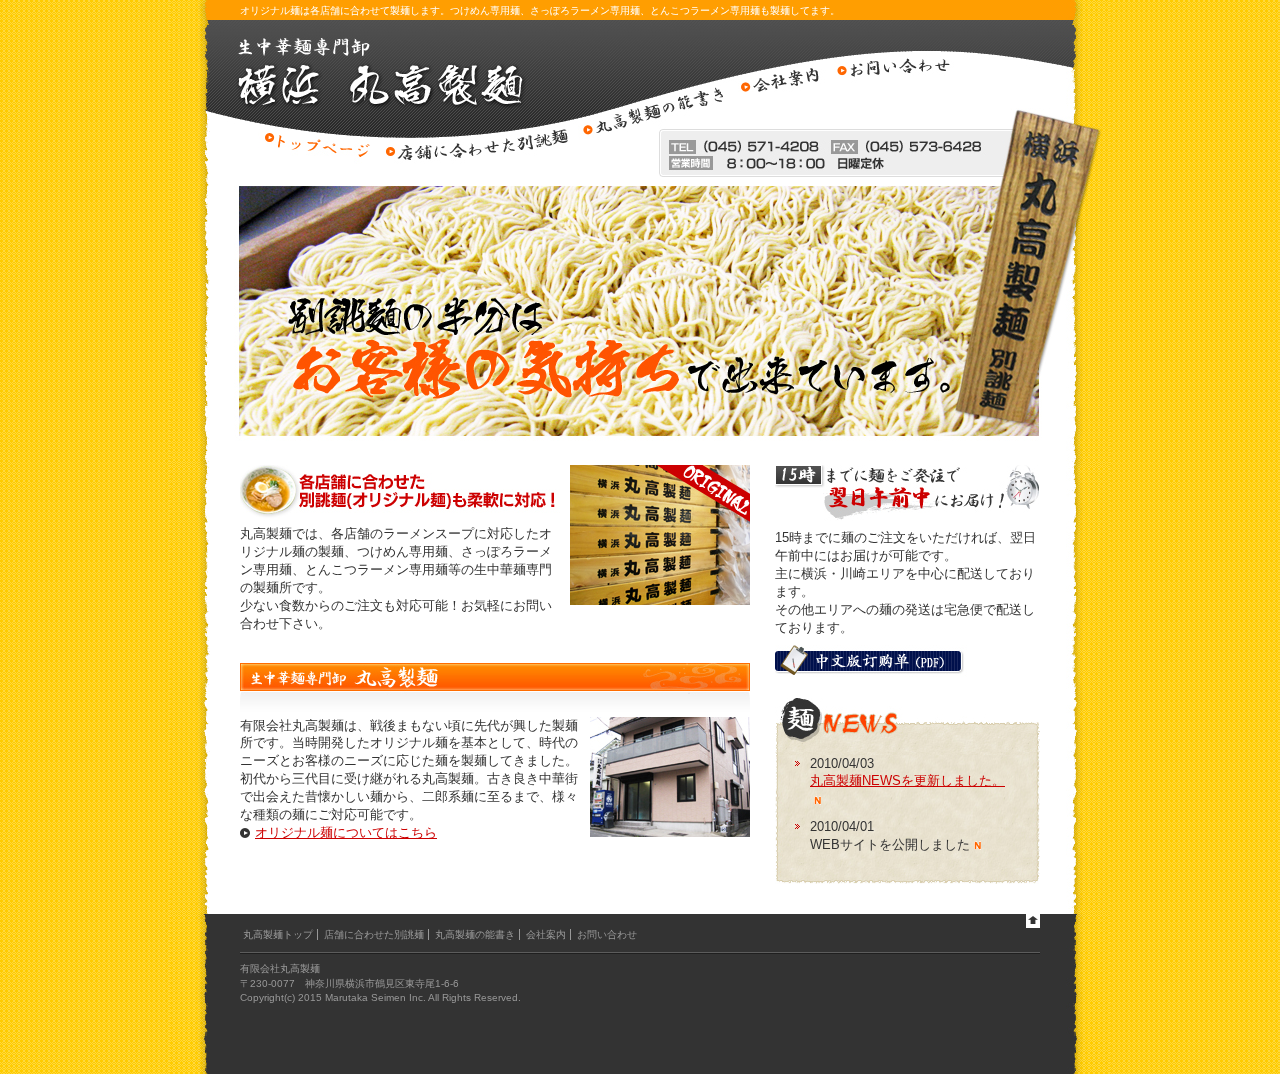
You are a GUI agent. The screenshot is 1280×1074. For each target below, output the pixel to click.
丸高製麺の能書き (475, 934)
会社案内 (546, 934)
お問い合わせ (607, 934)
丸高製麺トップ (278, 934)
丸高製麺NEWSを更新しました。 (907, 780)
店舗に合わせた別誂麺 (374, 934)
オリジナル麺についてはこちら (346, 832)
